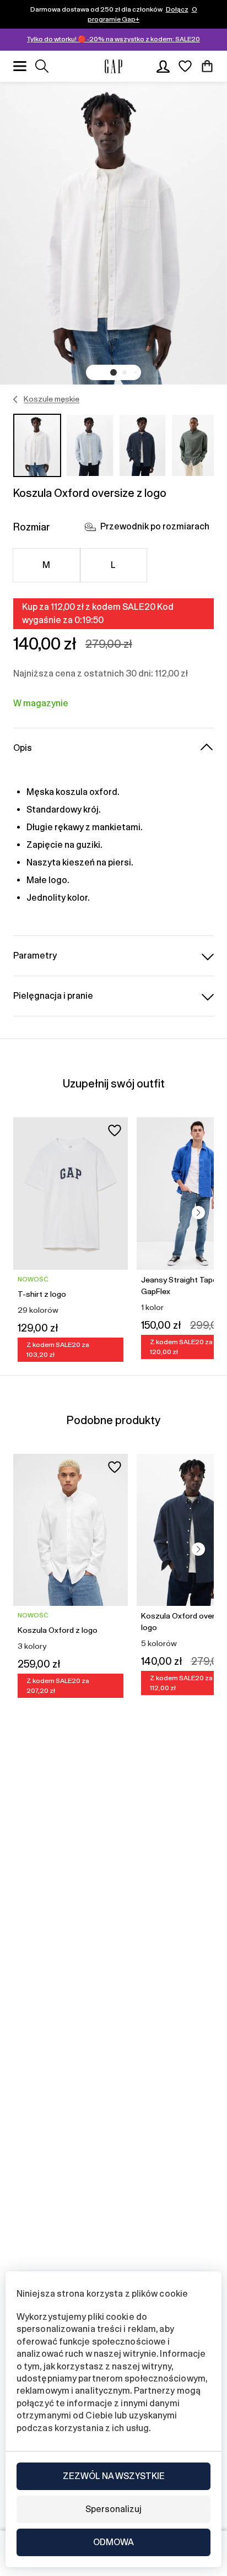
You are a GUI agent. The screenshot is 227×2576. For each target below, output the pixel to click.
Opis (23, 748)
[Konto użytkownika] (163, 66)
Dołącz (177, 9)
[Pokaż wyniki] (42, 66)
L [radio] (113, 565)
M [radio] (46, 565)
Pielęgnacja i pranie (53, 996)
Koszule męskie (52, 399)
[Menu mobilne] (20, 66)
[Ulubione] (185, 66)
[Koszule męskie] (16, 399)
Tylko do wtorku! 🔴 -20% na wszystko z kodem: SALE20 (113, 39)
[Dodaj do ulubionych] (115, 1130)
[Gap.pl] (113, 66)
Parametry (35, 956)
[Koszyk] (207, 66)
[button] (113, 372)
